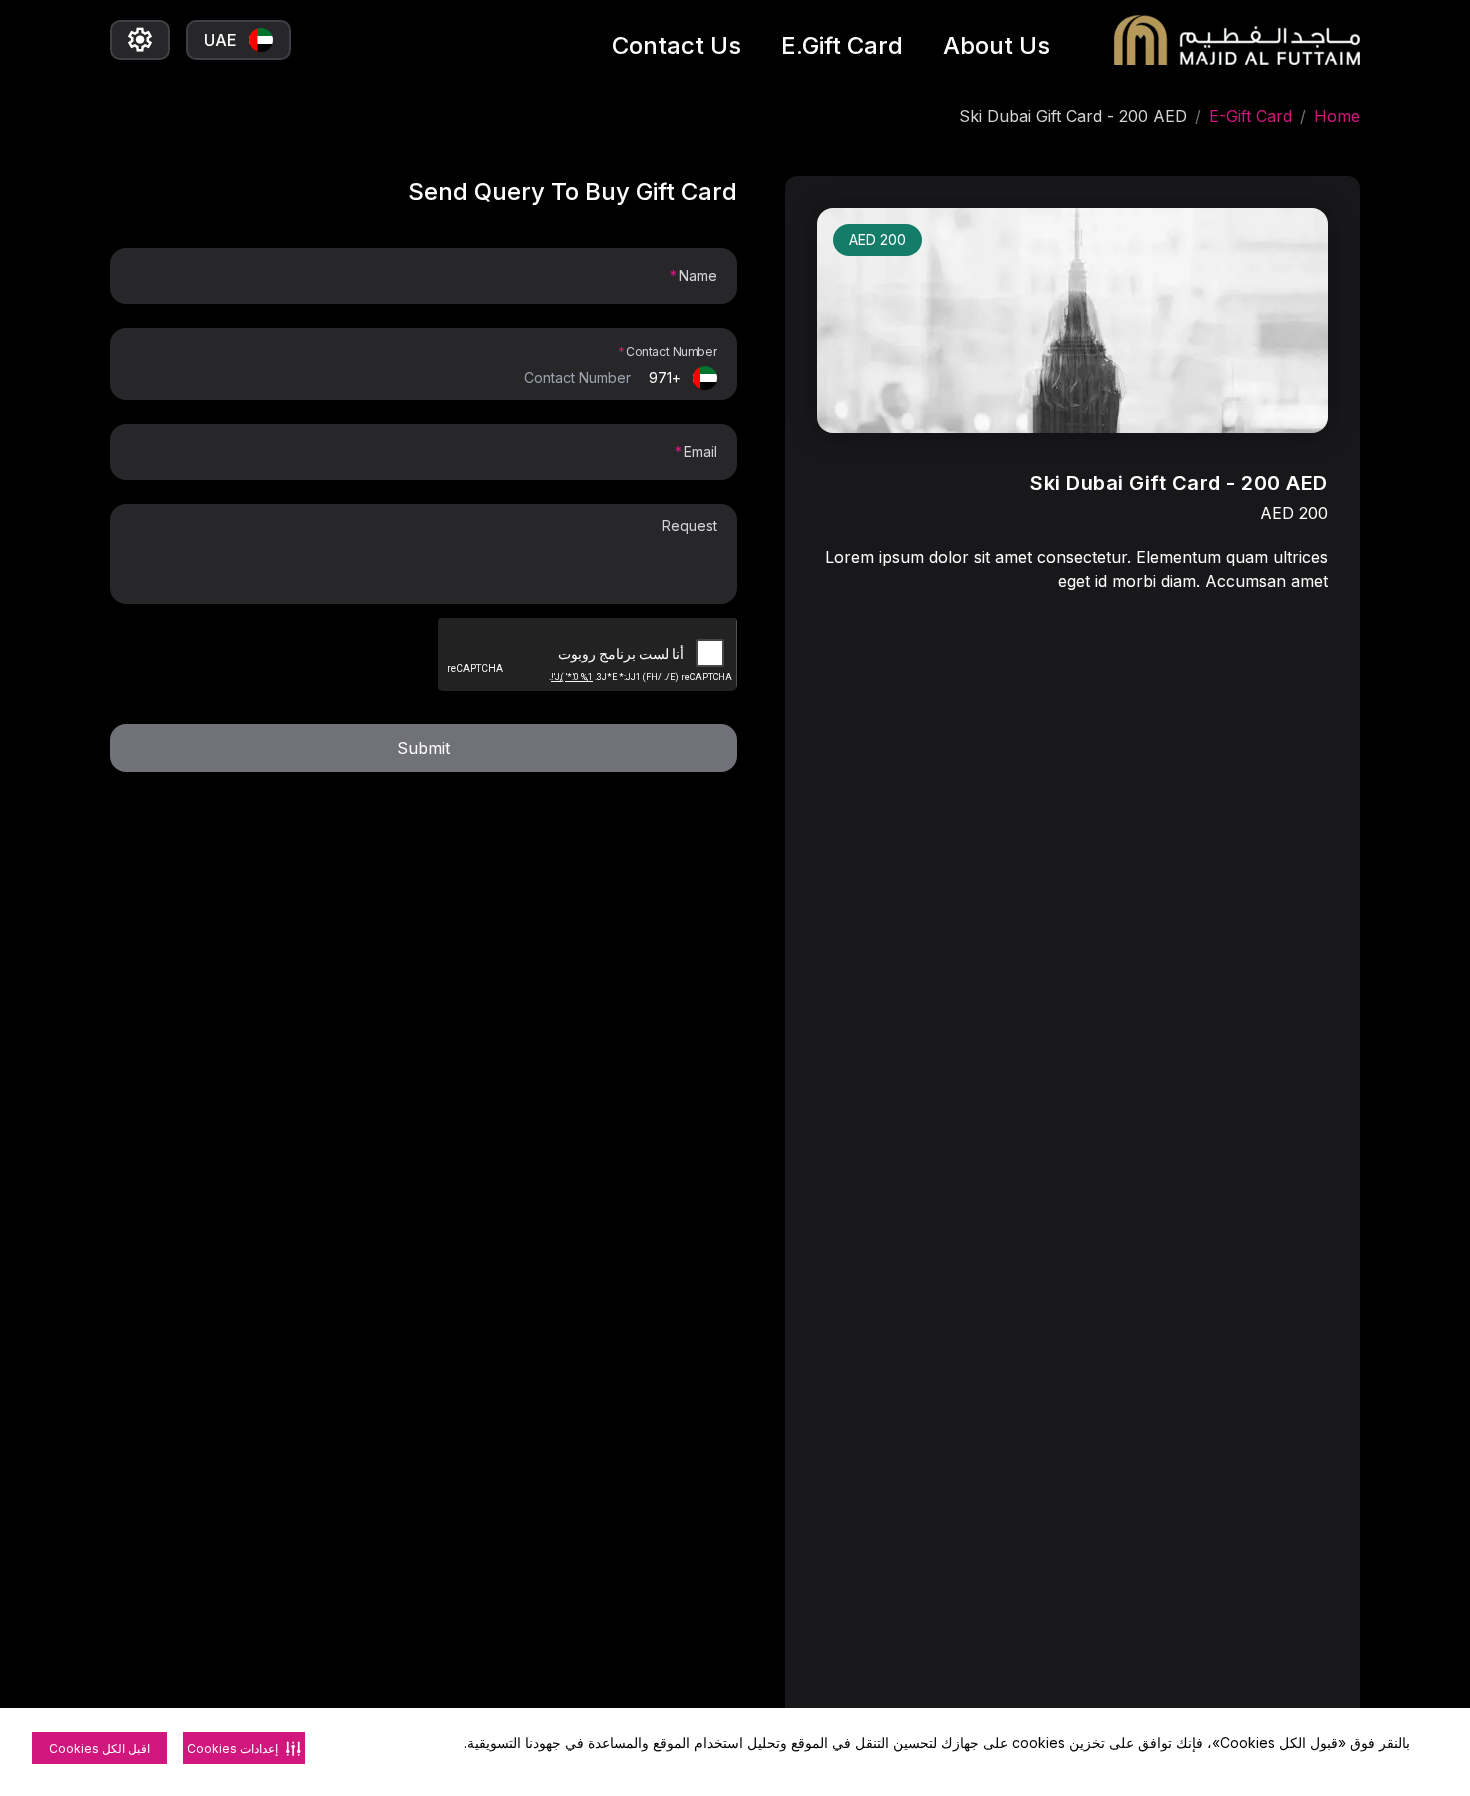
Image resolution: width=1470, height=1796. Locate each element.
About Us (996, 45)
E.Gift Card (842, 45)
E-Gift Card (1250, 116)
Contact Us (676, 45)
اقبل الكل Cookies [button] (99, 1748)
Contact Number (671, 351)
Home (1337, 116)
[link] (1072, 320)
